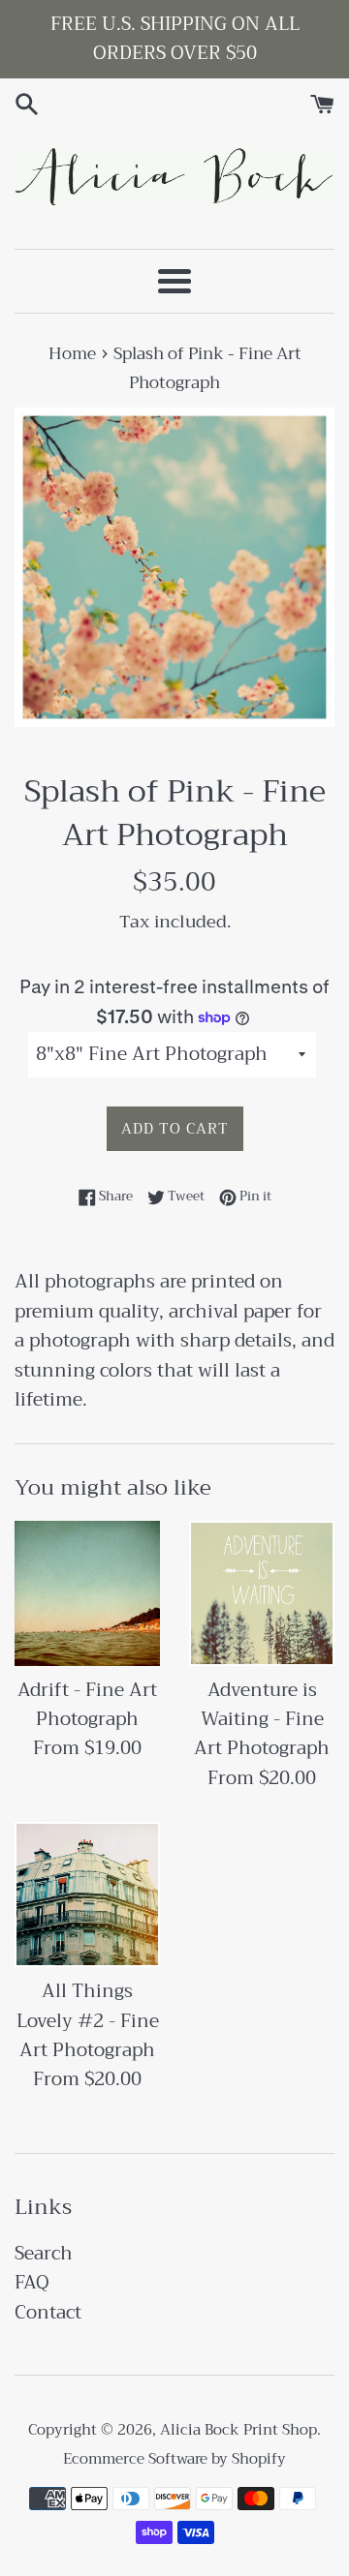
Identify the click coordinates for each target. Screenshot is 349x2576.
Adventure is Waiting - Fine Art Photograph (262, 1719)
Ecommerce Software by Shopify (174, 2459)
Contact (48, 2312)
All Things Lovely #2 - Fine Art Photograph (88, 2020)
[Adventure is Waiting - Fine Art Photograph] (262, 1593)
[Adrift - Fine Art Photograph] (87, 1593)
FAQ (32, 2282)
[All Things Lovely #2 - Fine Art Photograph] (87, 1894)
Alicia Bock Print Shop (238, 2430)
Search (44, 2253)
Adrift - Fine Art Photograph (87, 1704)
